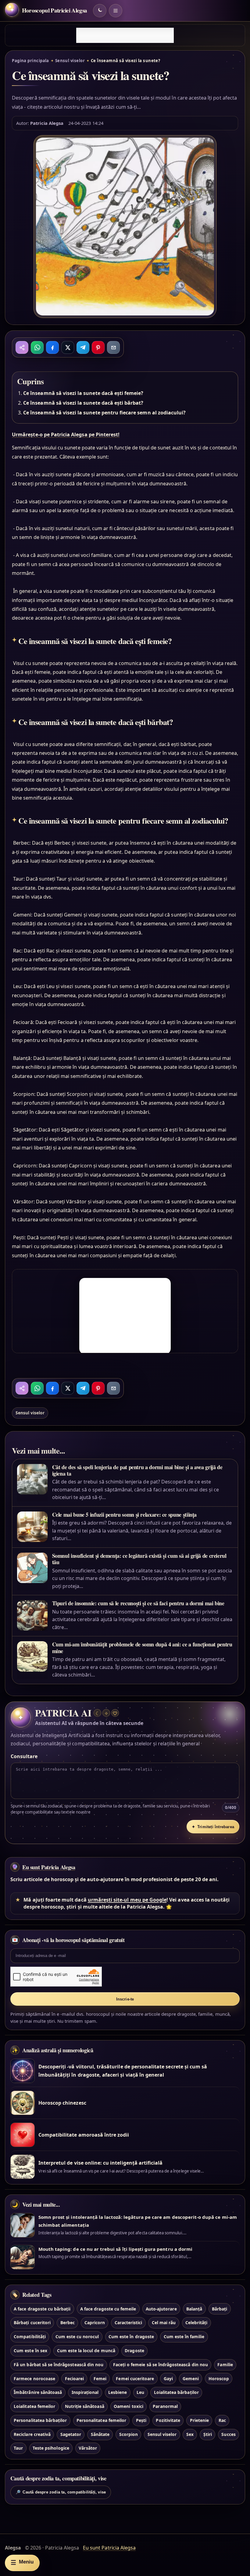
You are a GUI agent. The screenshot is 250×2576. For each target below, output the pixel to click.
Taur (18, 2448)
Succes (228, 2434)
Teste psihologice (51, 2448)
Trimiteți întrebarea (213, 1827)
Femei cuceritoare (135, 2379)
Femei (100, 2379)
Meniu (22, 2562)
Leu (140, 2392)
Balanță (194, 2309)
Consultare (24, 1756)
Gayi (168, 2379)
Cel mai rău (164, 2323)
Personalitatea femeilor (101, 2420)
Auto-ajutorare (161, 2309)
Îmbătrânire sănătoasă (38, 2392)
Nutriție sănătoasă (85, 2406)
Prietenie (199, 2420)
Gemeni (191, 2379)
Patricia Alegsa (47, 123)
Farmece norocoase (34, 2379)
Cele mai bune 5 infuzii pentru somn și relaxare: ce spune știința (125, 1515)
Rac (222, 2420)
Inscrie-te (125, 1999)
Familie (225, 2365)
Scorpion (129, 2434)
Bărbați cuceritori (32, 2323)
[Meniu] (116, 11)
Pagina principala (30, 61)
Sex (190, 2434)
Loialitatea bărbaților (176, 2392)
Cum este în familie (184, 2337)
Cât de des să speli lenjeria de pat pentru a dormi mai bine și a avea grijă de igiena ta (137, 1470)
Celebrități (196, 2323)
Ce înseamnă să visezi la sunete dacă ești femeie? (83, 393)
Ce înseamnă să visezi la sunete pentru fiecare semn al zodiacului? (104, 413)
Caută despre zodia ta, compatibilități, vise (61, 2492)
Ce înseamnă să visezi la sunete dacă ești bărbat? (83, 403)
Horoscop (219, 2379)
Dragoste (134, 2351)
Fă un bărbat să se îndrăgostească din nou (59, 2365)
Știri (208, 2434)
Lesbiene (118, 2392)
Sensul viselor (70, 61)
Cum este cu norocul (77, 2337)
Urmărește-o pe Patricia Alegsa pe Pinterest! (66, 435)
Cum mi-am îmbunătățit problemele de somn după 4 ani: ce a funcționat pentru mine (142, 1647)
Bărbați (220, 2309)
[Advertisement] (125, 35)
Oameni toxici (129, 2406)
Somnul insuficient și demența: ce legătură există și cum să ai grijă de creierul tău (139, 1559)
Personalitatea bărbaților (40, 2420)
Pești (141, 2420)
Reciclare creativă (32, 2434)
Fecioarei (74, 2379)
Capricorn (95, 2323)
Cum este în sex (30, 2351)
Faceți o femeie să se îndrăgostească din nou (161, 2365)
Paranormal (165, 2406)
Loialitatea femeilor (34, 2406)
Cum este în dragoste (131, 2337)
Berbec (68, 2323)
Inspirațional (85, 2392)
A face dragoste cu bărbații (42, 2309)
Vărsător (88, 2448)
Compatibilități (30, 2337)
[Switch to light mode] (100, 11)
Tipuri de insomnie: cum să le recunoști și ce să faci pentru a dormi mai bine (138, 1603)
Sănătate (100, 2434)
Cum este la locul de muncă (86, 2351)
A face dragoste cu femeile (108, 2309)
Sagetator (71, 2434)
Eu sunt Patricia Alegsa (49, 1867)
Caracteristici (129, 2323)
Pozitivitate (168, 2420)
